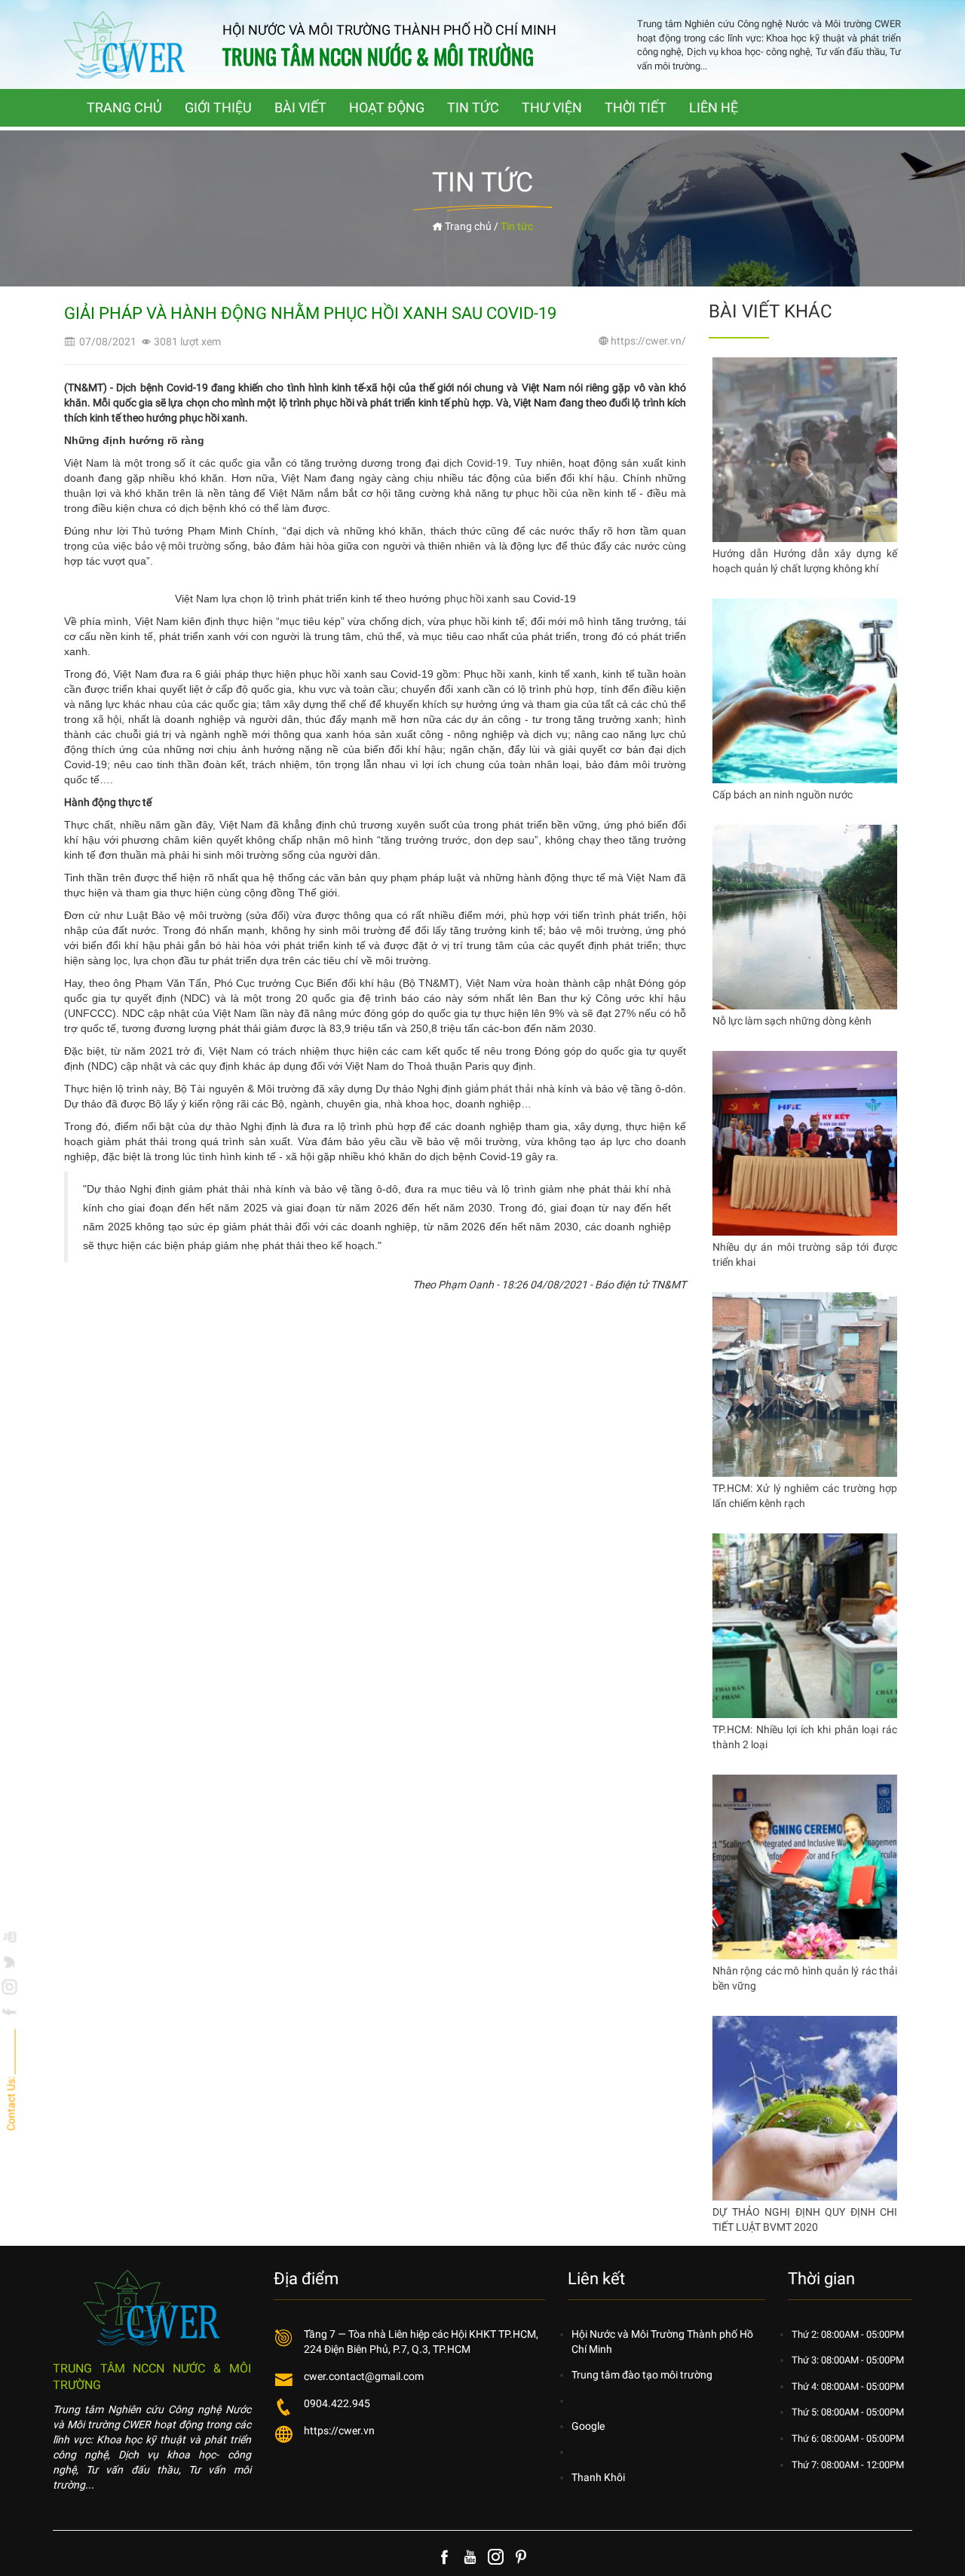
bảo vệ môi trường (178, 546)
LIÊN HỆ (714, 107)
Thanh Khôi (598, 2477)
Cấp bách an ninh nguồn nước (783, 795)
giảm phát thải (499, 1089)
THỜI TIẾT (636, 107)
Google (588, 2426)
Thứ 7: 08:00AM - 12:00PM (848, 2465)
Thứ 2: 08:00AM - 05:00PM (848, 2334)
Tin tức (517, 226)
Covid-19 (487, 463)
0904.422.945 (337, 2403)
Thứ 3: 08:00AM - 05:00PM (848, 2360)
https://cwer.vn (339, 2431)
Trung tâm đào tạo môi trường (642, 2375)
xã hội (107, 719)
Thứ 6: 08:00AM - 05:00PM (848, 2438)
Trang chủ (467, 226)
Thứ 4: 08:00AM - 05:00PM (848, 2386)
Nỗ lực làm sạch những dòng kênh (792, 1021)
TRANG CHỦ (124, 107)
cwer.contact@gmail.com (364, 2376)
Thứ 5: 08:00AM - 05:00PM (848, 2412)
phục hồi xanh (477, 599)
